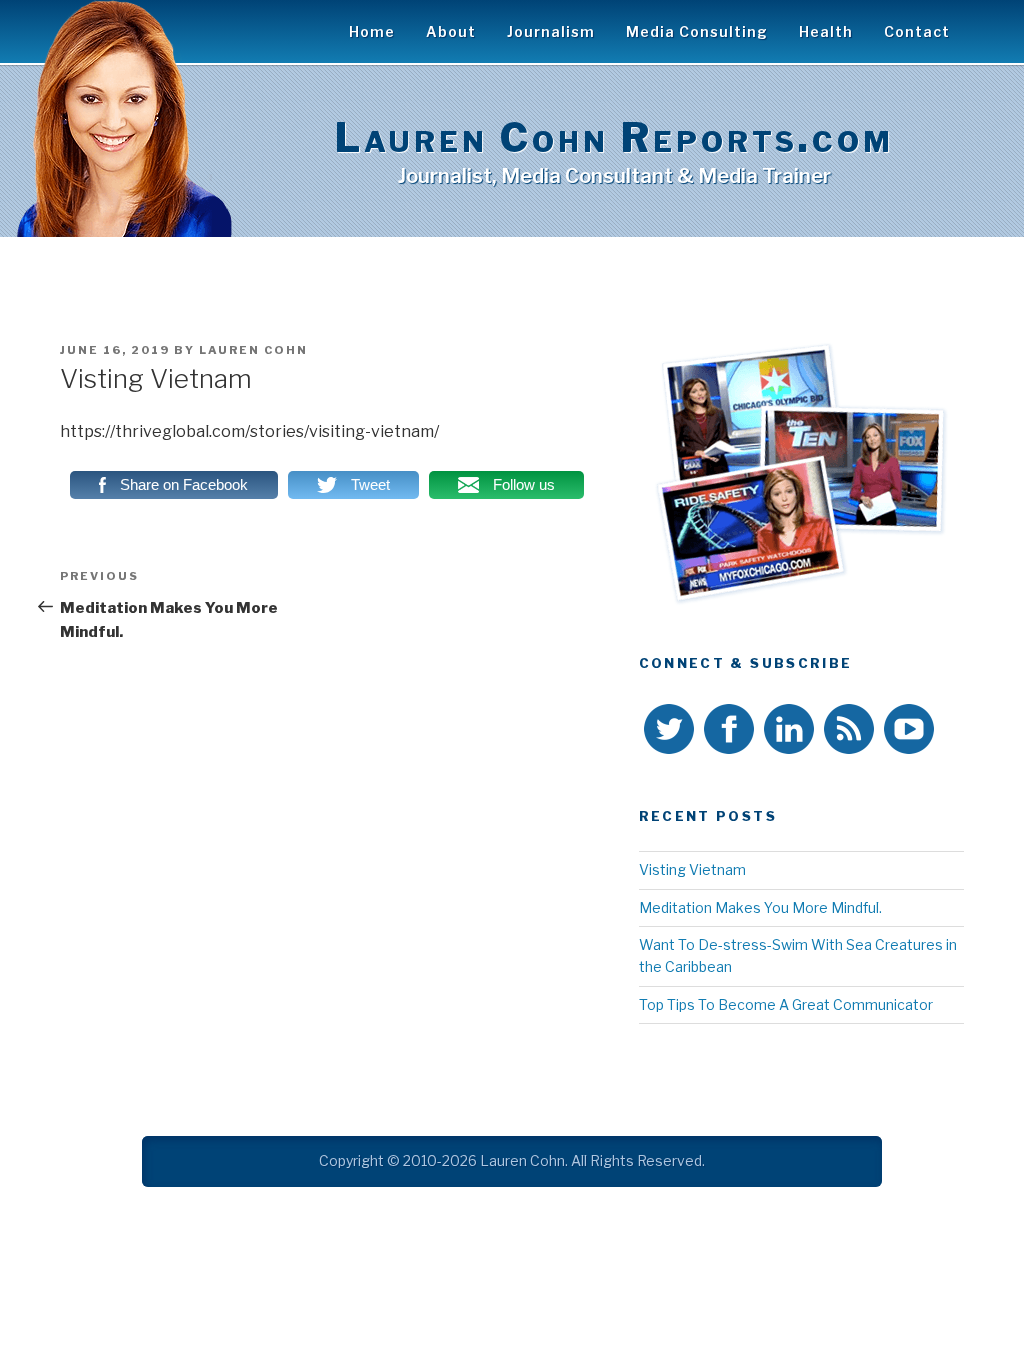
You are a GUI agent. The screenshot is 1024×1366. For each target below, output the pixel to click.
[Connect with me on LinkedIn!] (789, 732)
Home (372, 31)
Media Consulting (697, 31)
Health (826, 31)
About (451, 31)
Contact (917, 31)
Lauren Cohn (253, 350)
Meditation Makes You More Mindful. (760, 907)
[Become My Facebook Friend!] (729, 732)
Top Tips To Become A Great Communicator (786, 1004)
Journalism (551, 31)
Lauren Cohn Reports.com (614, 137)
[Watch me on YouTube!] (909, 732)
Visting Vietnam (692, 869)
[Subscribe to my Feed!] (849, 732)
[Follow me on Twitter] (669, 732)
